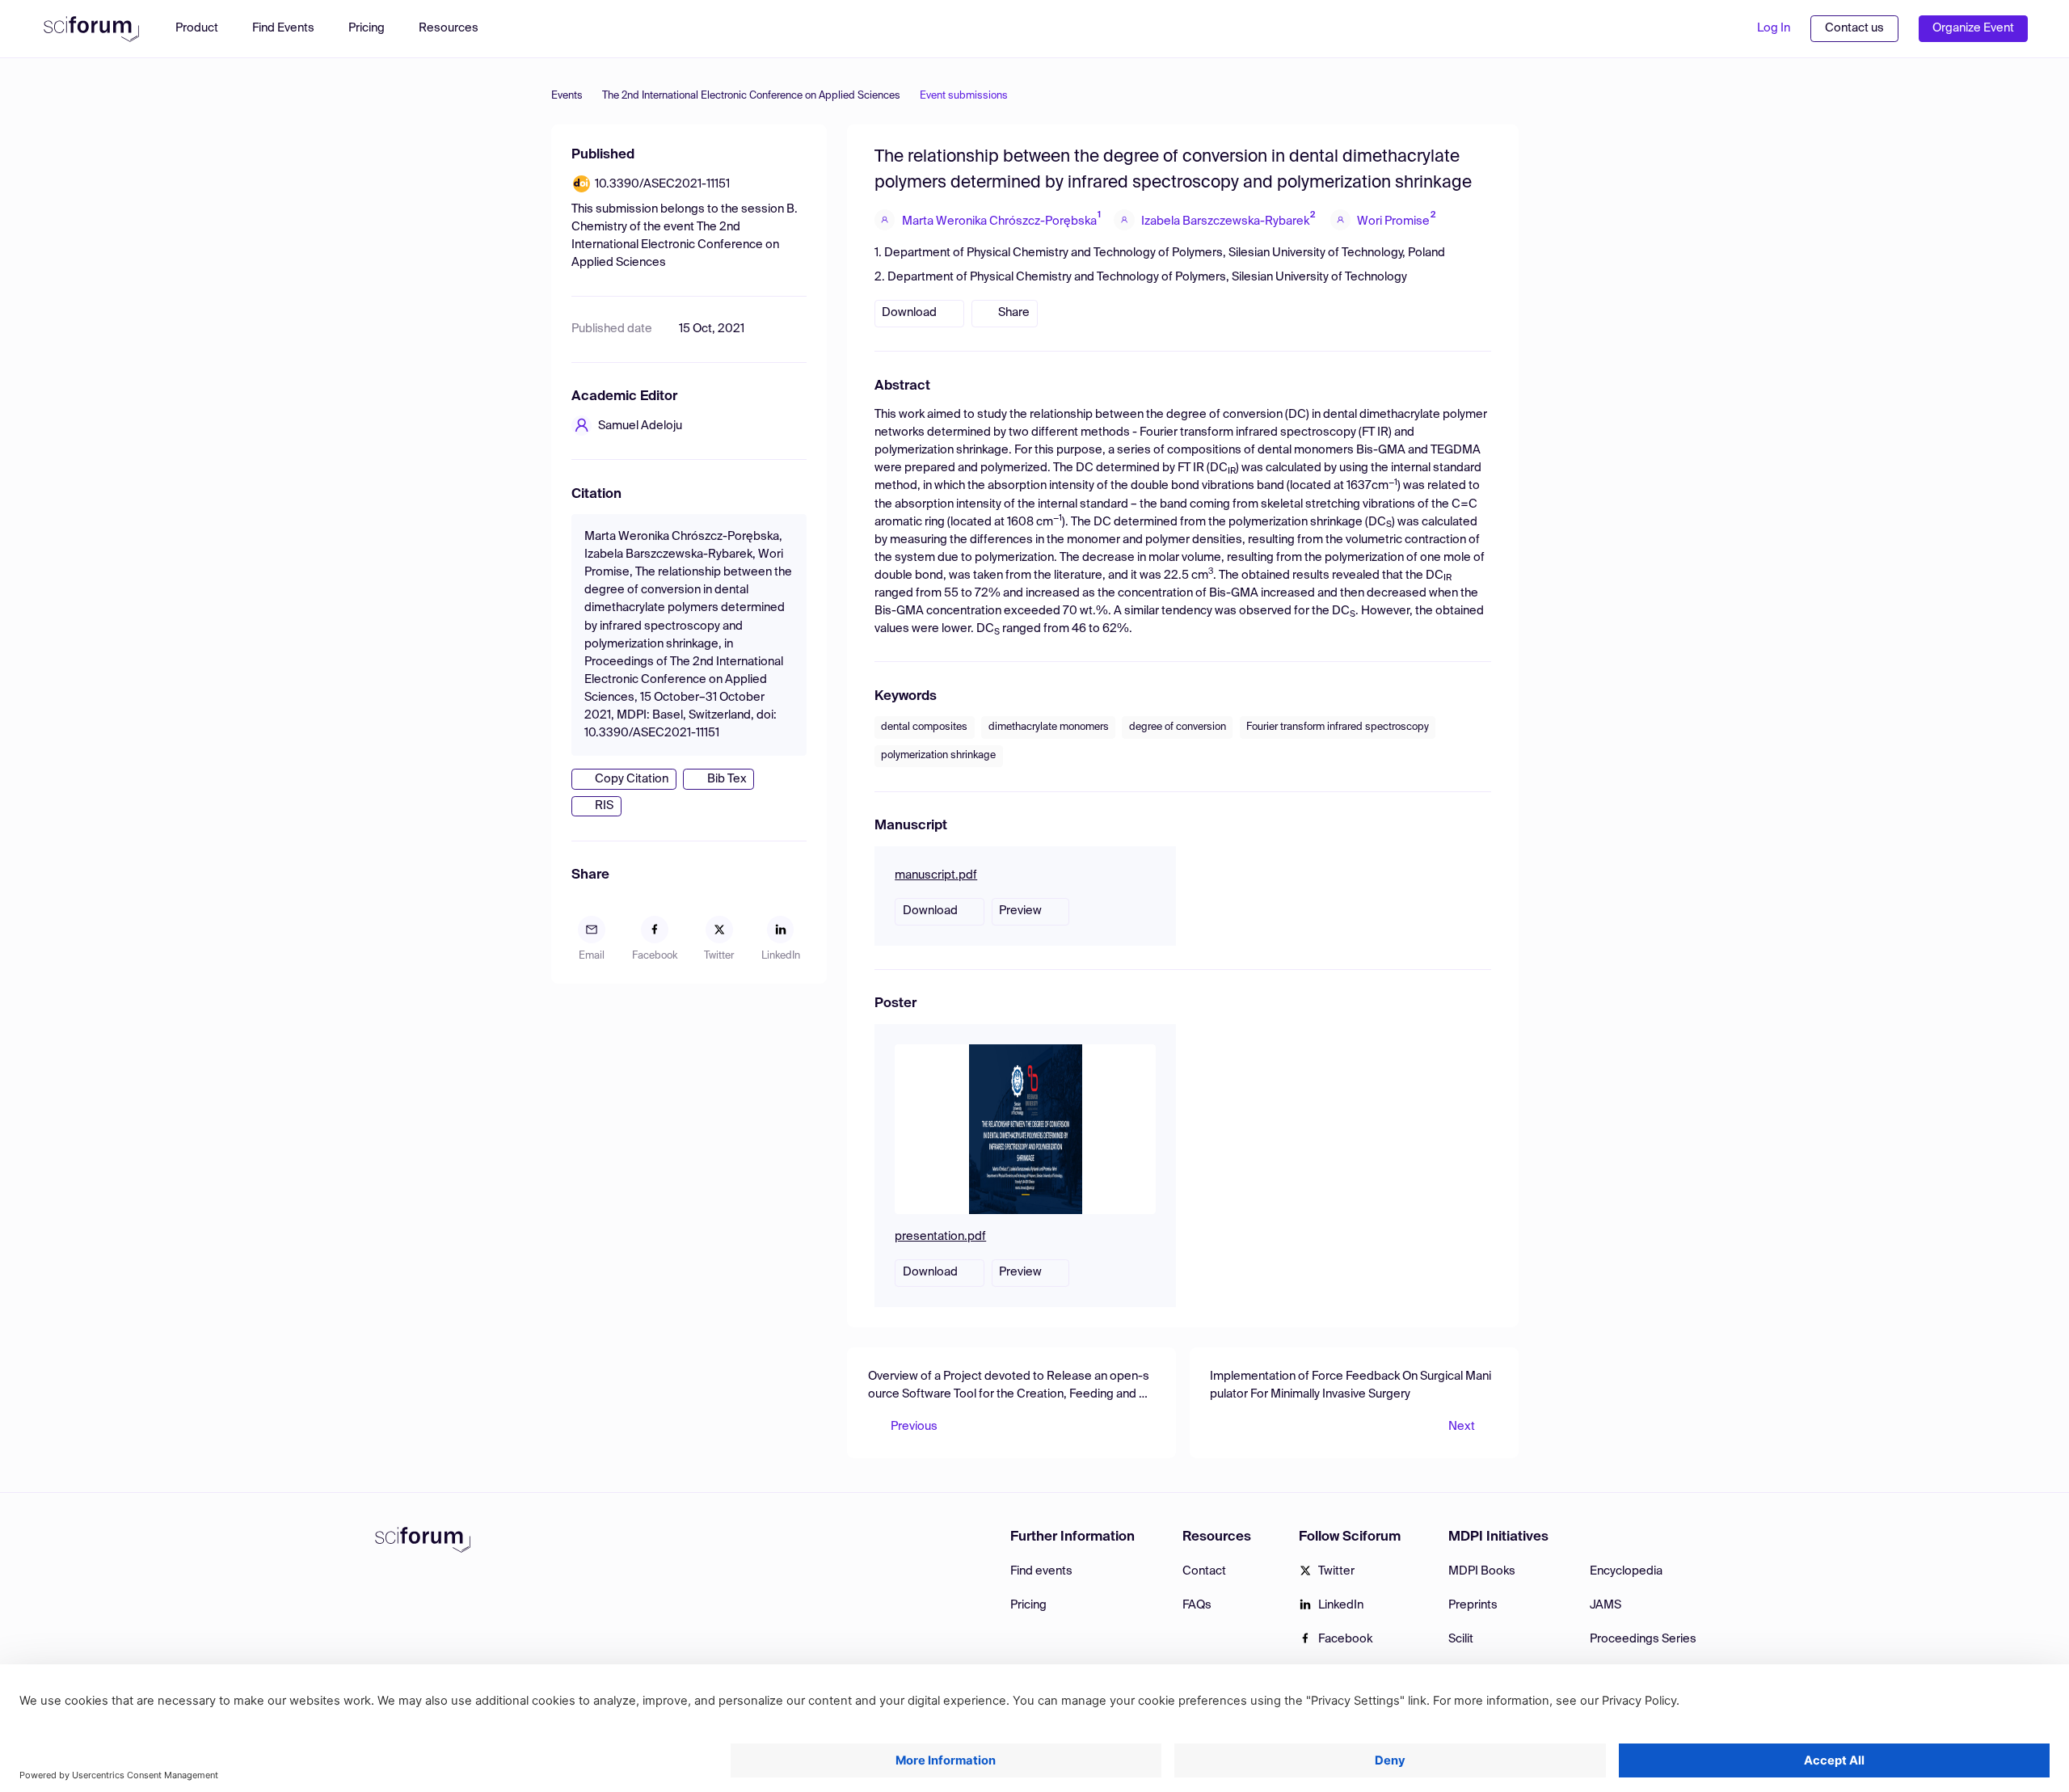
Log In (1774, 28)
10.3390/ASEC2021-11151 (662, 184)
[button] (457, 29)
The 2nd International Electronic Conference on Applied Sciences (751, 96)
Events (567, 96)
